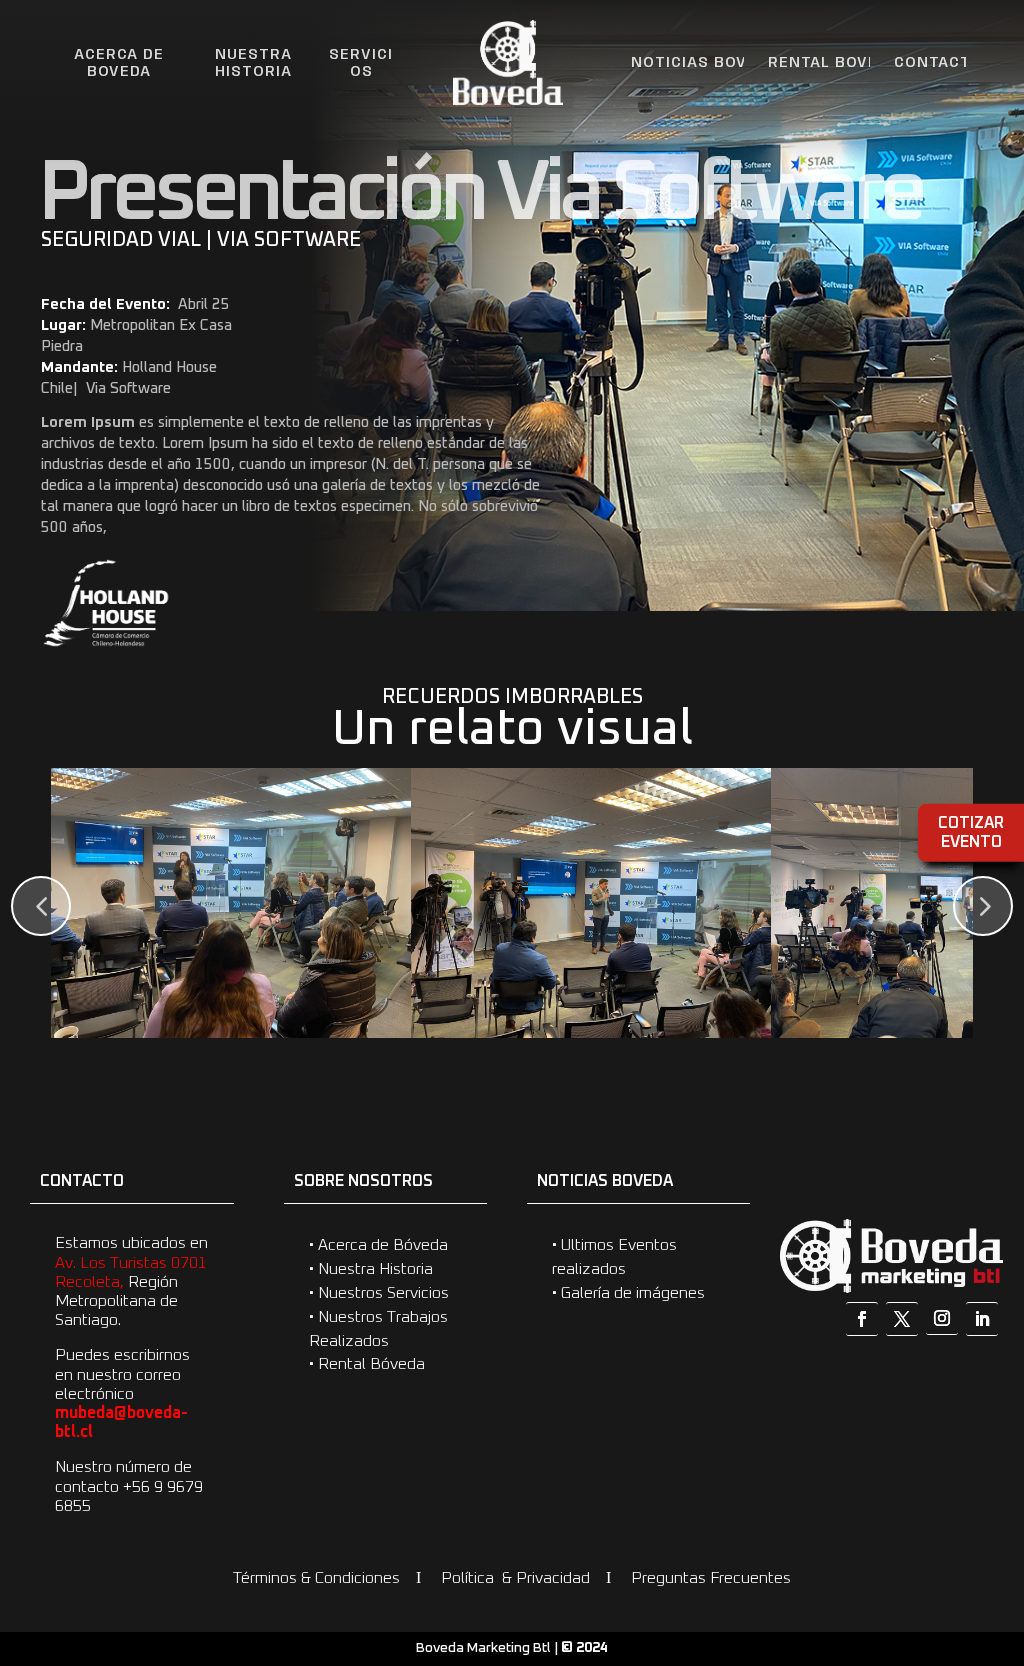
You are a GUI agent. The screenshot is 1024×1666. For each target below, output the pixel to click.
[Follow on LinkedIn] (982, 1319)
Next (983, 906)
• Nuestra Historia (371, 1269)
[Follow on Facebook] (862, 1319)
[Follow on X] (902, 1319)
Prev (41, 906)
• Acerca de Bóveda (378, 1245)
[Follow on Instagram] (942, 1318)
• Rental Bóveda (367, 1364)
